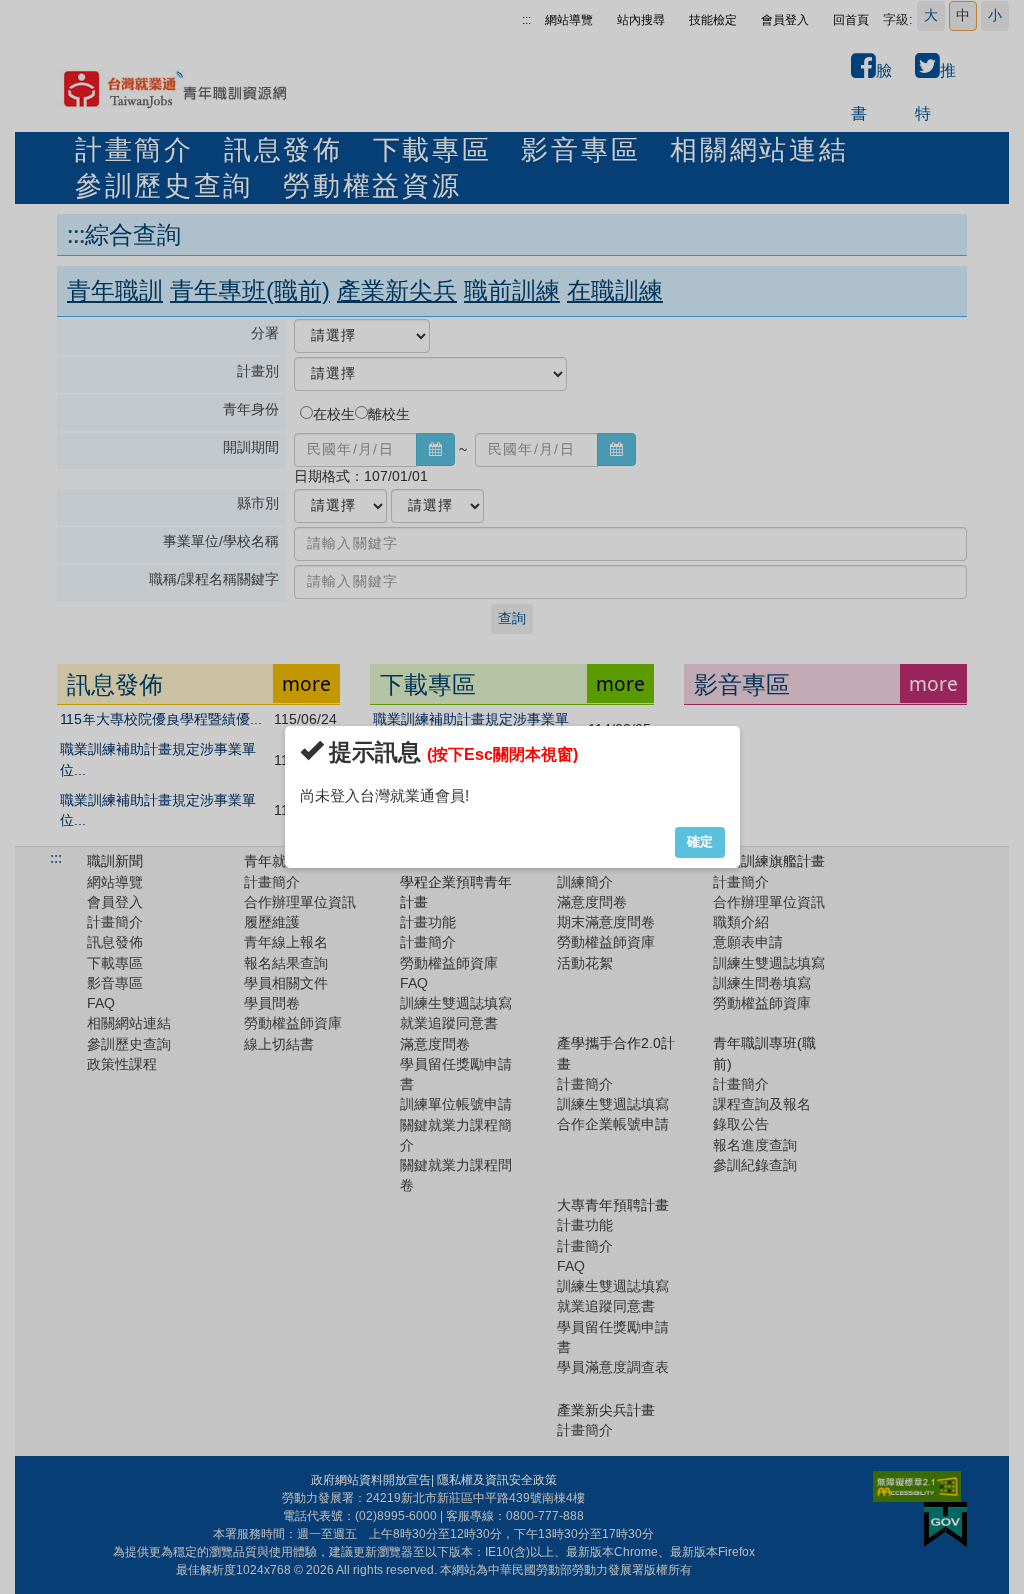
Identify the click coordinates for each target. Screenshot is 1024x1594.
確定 (700, 841)
